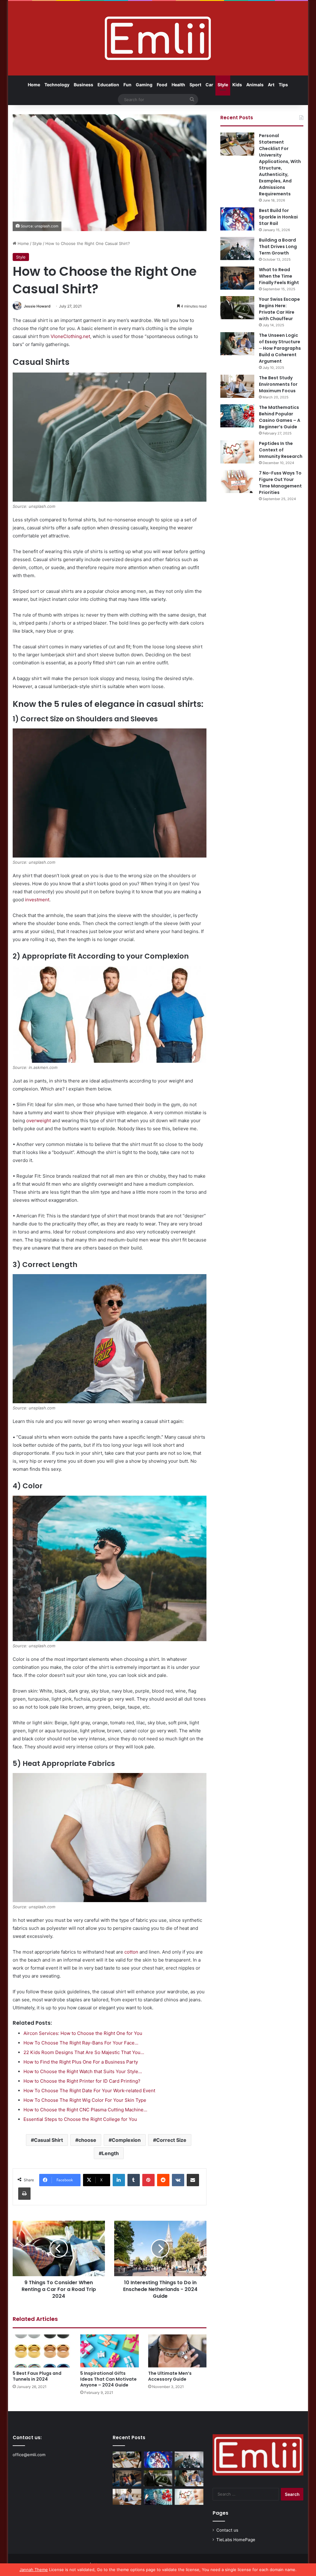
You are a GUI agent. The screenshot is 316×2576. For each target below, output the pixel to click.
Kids (237, 85)
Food (162, 85)
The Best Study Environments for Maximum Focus (278, 384)
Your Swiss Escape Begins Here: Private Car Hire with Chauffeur (279, 309)
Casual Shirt (48, 2140)
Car (209, 85)
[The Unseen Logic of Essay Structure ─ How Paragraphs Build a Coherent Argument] (237, 344)
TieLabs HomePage (236, 2540)
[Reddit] (163, 2180)
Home (34, 85)
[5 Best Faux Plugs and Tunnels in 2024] (42, 2351)
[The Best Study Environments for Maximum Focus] (237, 386)
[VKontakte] (178, 2180)
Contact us (227, 2530)
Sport (195, 85)
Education (108, 85)
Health (178, 85)
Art (271, 85)
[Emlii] (158, 38)
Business (83, 85)
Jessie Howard (37, 306)
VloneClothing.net (70, 336)
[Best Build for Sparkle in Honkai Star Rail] (237, 219)
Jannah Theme (34, 2570)
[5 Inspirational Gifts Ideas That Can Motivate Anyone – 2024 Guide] (110, 2351)
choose (87, 2140)
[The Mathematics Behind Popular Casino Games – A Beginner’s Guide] (237, 416)
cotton (131, 1952)
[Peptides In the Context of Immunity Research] (237, 452)
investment (37, 900)
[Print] (24, 2194)
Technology (57, 85)
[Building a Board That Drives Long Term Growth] (237, 249)
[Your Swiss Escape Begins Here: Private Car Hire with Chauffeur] (237, 308)
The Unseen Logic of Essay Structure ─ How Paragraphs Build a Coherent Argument (280, 348)
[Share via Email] (193, 2180)
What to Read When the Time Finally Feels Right (279, 276)
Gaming (144, 85)
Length (110, 2153)
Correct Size (171, 2140)
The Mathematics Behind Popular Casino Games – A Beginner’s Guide (280, 417)
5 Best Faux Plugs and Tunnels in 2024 (37, 2376)
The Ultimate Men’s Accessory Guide (170, 2376)
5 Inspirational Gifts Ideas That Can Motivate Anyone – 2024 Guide (108, 2379)
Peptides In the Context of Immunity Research (281, 450)
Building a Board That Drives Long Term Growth (278, 247)
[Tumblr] (134, 2180)
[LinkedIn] (119, 2180)
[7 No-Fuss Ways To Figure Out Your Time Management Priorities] (237, 481)
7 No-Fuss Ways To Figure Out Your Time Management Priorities (280, 483)
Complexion (126, 2140)
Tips (283, 85)
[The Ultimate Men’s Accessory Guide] (177, 2351)
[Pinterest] (148, 2180)
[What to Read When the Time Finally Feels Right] (237, 278)
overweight (39, 1121)
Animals (255, 85)
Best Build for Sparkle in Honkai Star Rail (278, 217)
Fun (127, 85)
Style (223, 85)
